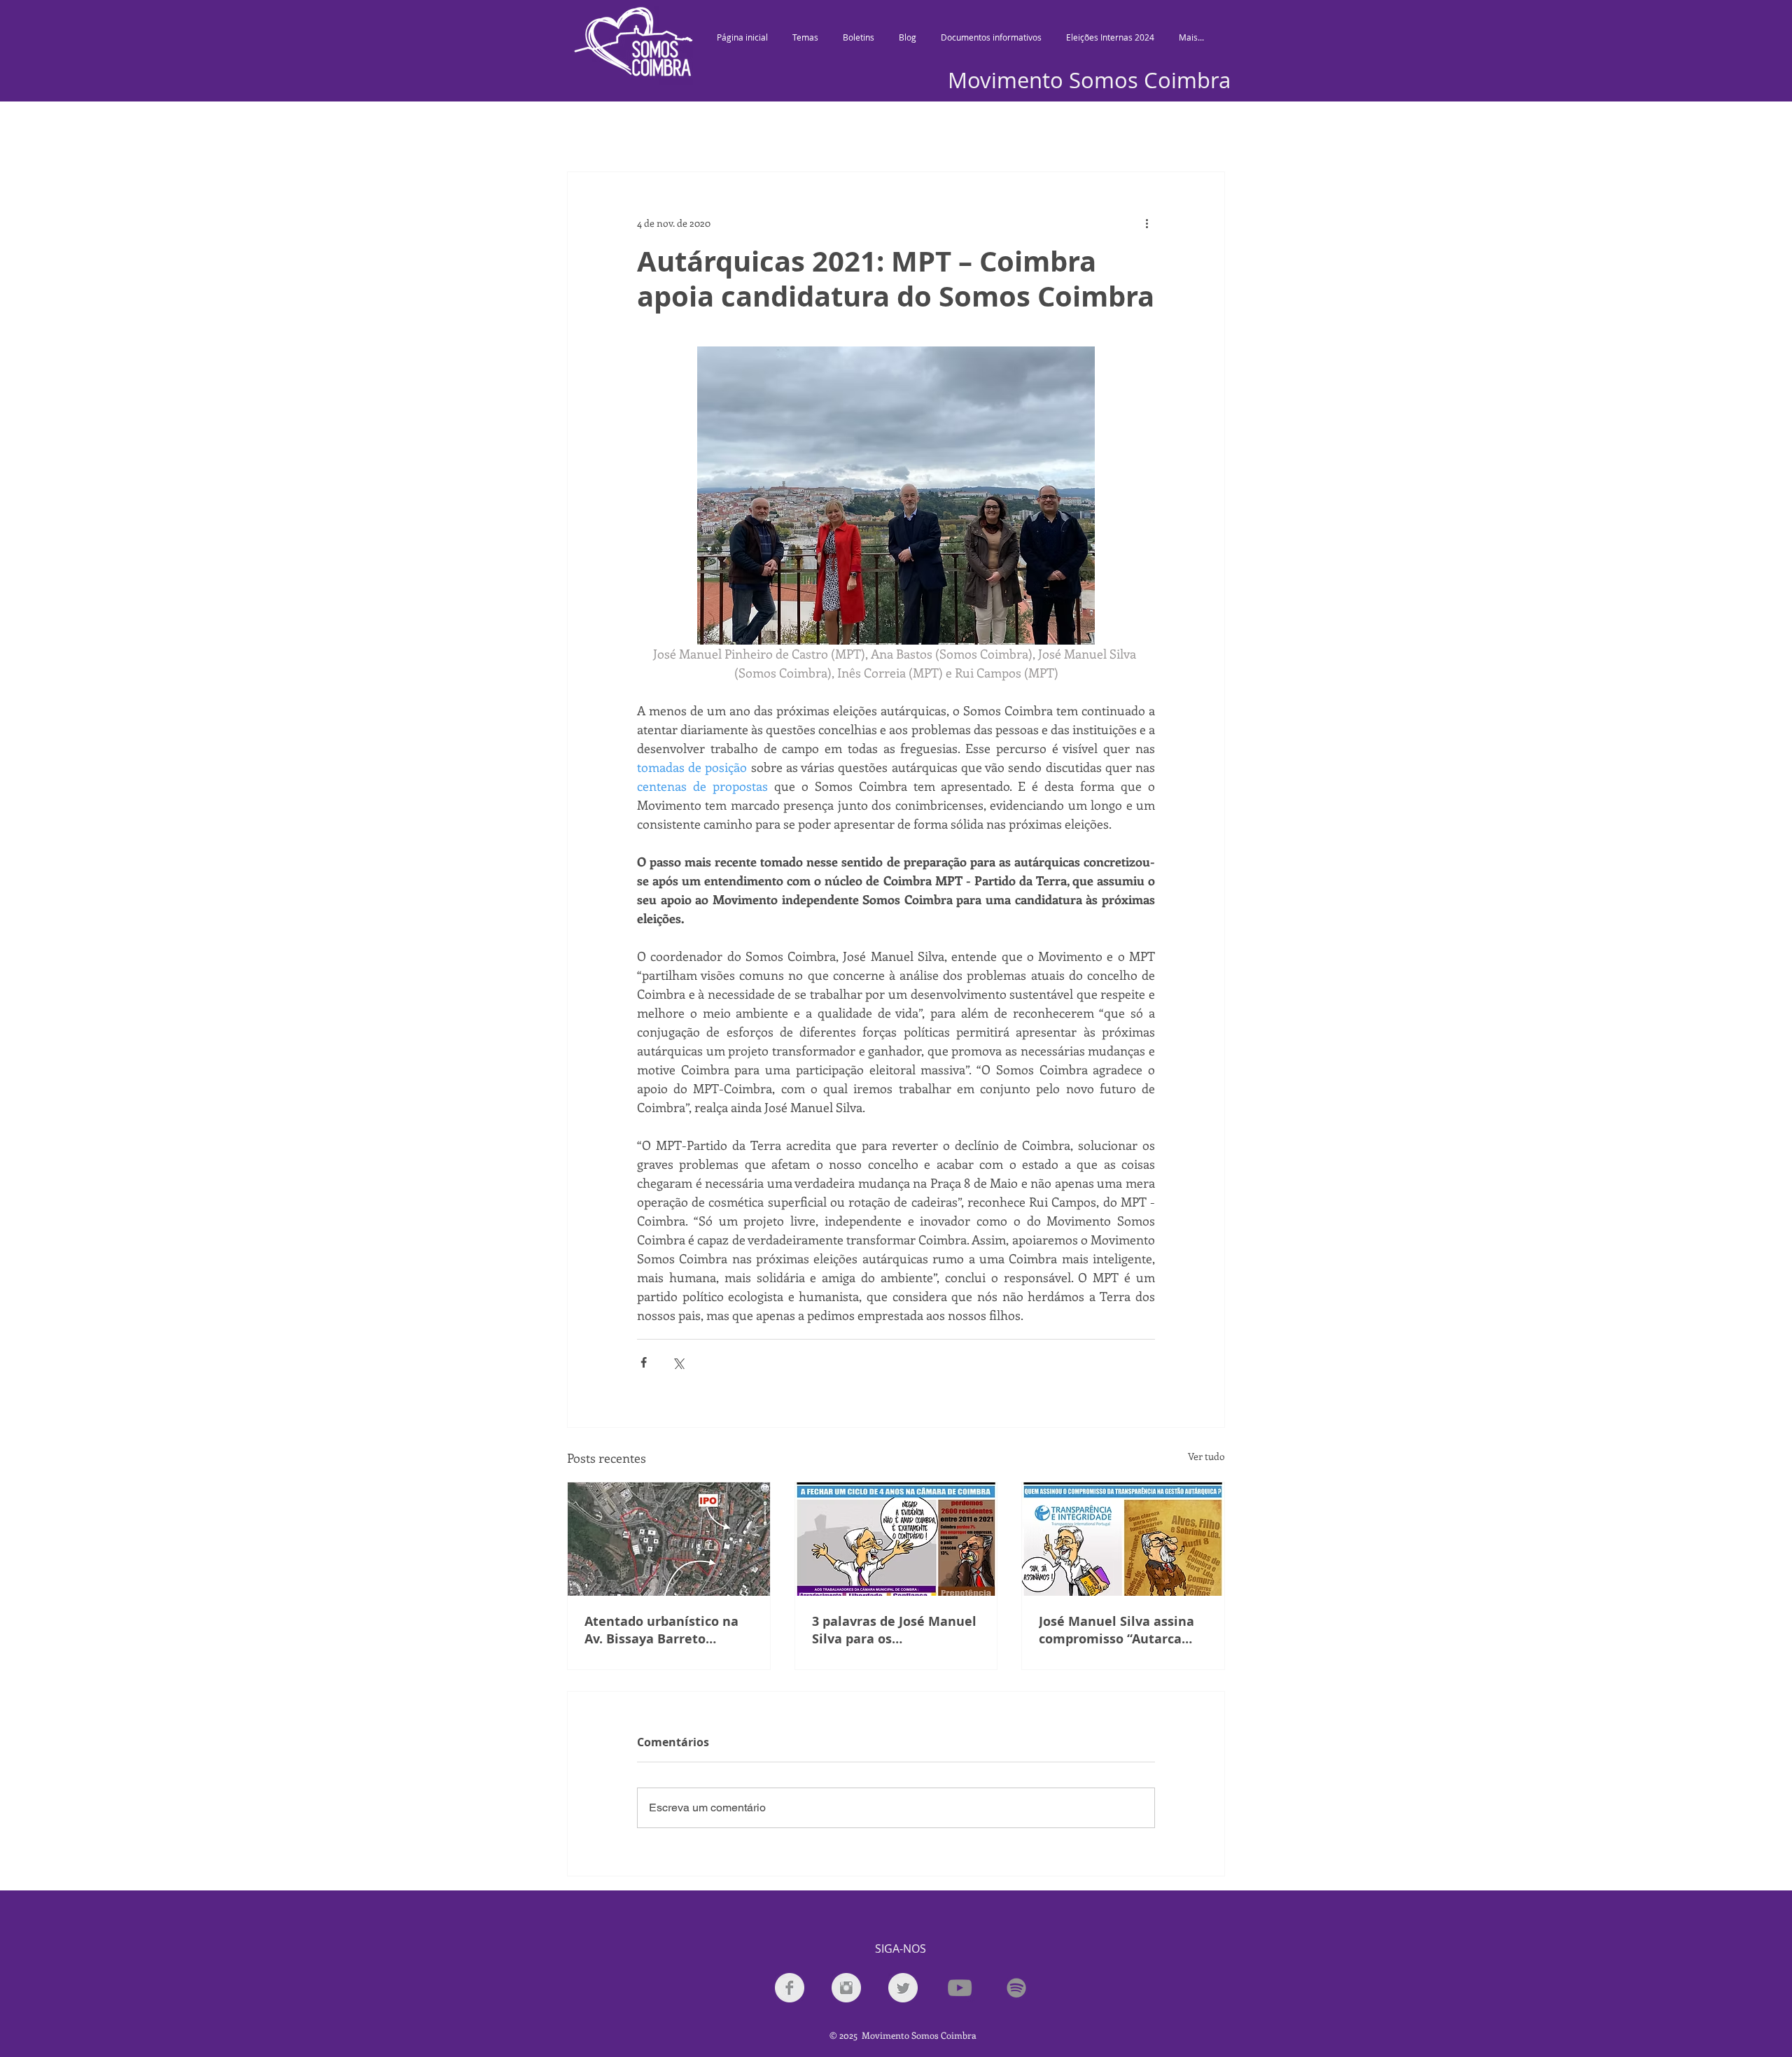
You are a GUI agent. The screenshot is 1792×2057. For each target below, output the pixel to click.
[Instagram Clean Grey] (846, 1988)
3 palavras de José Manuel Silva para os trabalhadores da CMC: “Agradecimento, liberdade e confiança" (894, 1630)
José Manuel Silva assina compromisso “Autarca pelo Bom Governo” (1116, 1630)
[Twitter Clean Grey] (903, 1988)
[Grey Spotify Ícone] (1016, 1988)
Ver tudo (1206, 1456)
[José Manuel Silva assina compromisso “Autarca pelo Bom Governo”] (1123, 1539)
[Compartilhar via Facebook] (644, 1362)
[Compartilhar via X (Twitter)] (678, 1362)
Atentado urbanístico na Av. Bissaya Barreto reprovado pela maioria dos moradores (661, 1630)
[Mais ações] (1147, 223)
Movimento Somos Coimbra (1089, 80)
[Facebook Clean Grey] (790, 1988)
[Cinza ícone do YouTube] (960, 1988)
